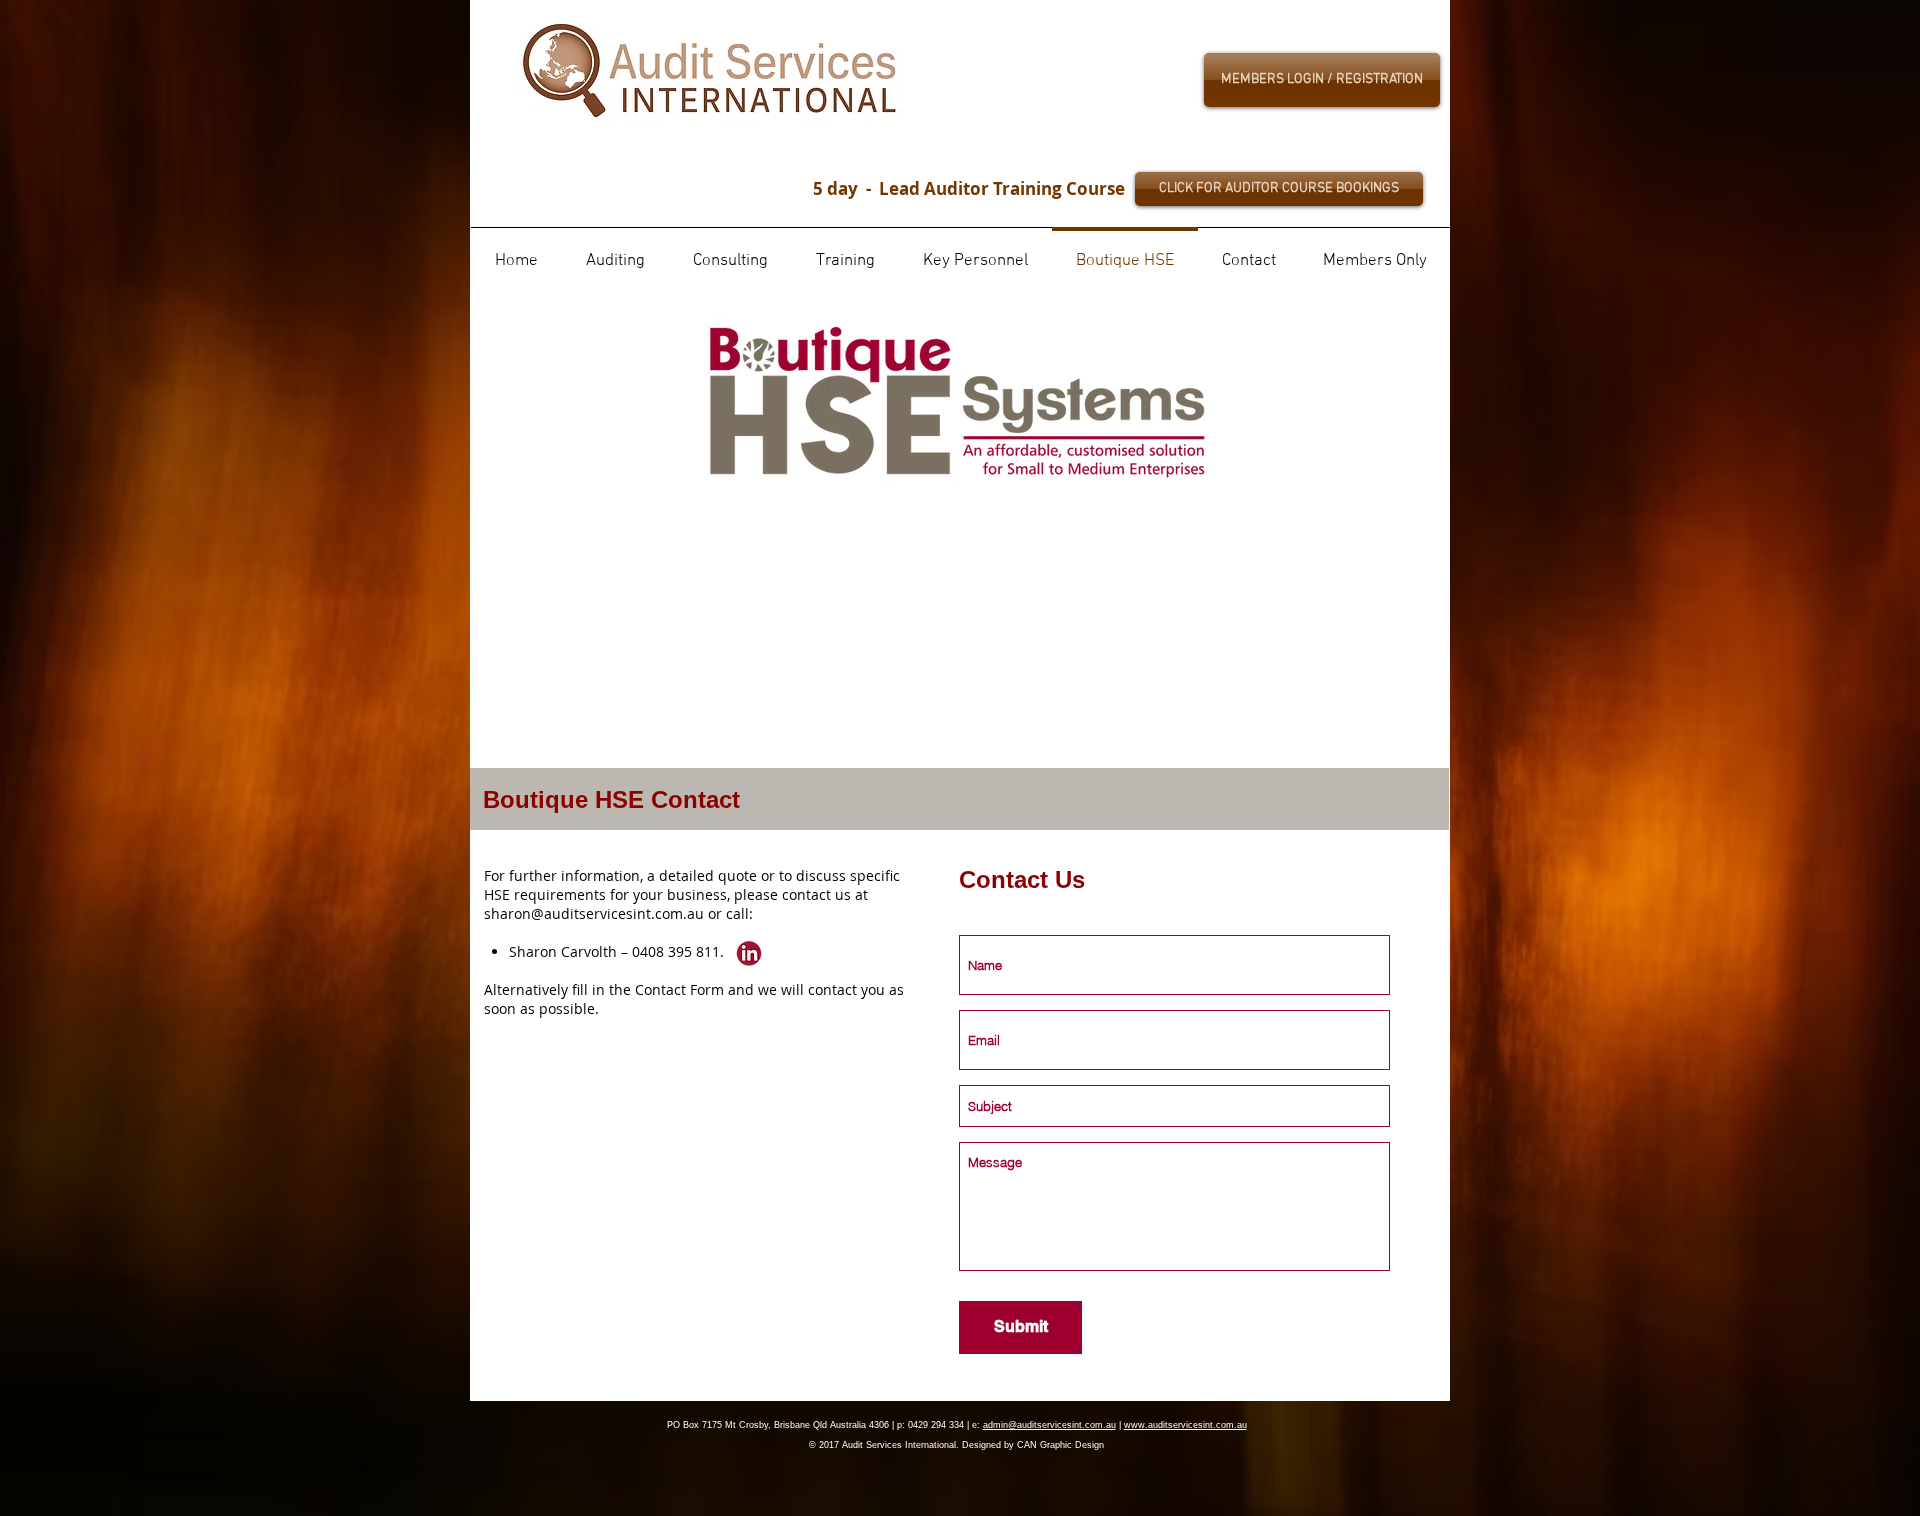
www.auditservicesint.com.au (1185, 1425)
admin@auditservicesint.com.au (1049, 1425)
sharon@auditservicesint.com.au (594, 913)
